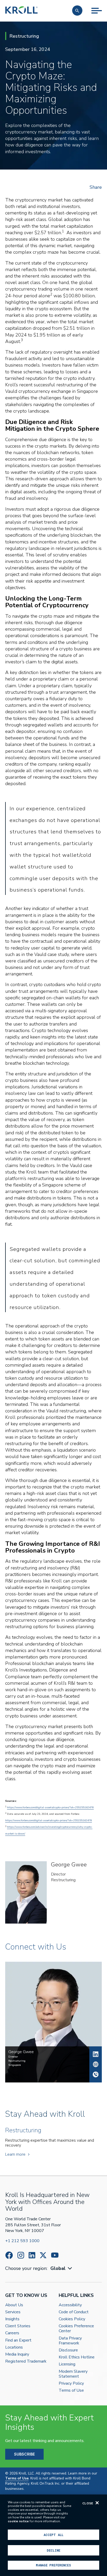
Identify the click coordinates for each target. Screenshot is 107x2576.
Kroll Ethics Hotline (77, 2357)
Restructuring (63, 1880)
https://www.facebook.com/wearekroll (9, 2255)
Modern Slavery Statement (73, 2374)
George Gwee (96, 2054)
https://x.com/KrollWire (43, 2255)
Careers (12, 2333)
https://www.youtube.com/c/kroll (55, 2255)
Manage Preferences (53, 2565)
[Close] (97, 2503)
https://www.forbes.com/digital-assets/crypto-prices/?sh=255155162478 (50, 1808)
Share (96, 187)
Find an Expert (18, 2340)
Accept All (53, 2535)
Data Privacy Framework (70, 2341)
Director (58, 1874)
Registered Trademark (26, 2361)
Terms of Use (71, 2390)
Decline (53, 2550)
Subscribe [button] (24, 2454)
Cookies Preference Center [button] (76, 2329)
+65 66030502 (96, 2074)
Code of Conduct (74, 2312)
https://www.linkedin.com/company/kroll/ (32, 2255)
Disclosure (68, 2350)
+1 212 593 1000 (22, 2241)
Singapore (15, 2065)
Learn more (15, 2154)
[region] (53, 2535)
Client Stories (18, 2326)
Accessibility (70, 2305)
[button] (77, 11)
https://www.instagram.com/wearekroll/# (21, 2255)
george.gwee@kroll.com (96, 2064)
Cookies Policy (72, 2319)
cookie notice (18, 2521)
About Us (14, 2305)
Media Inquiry (17, 2354)
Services (13, 2312)
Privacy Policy (71, 2383)
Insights (12, 2319)
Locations (14, 2347)
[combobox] (62, 2268)
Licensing (67, 2364)
